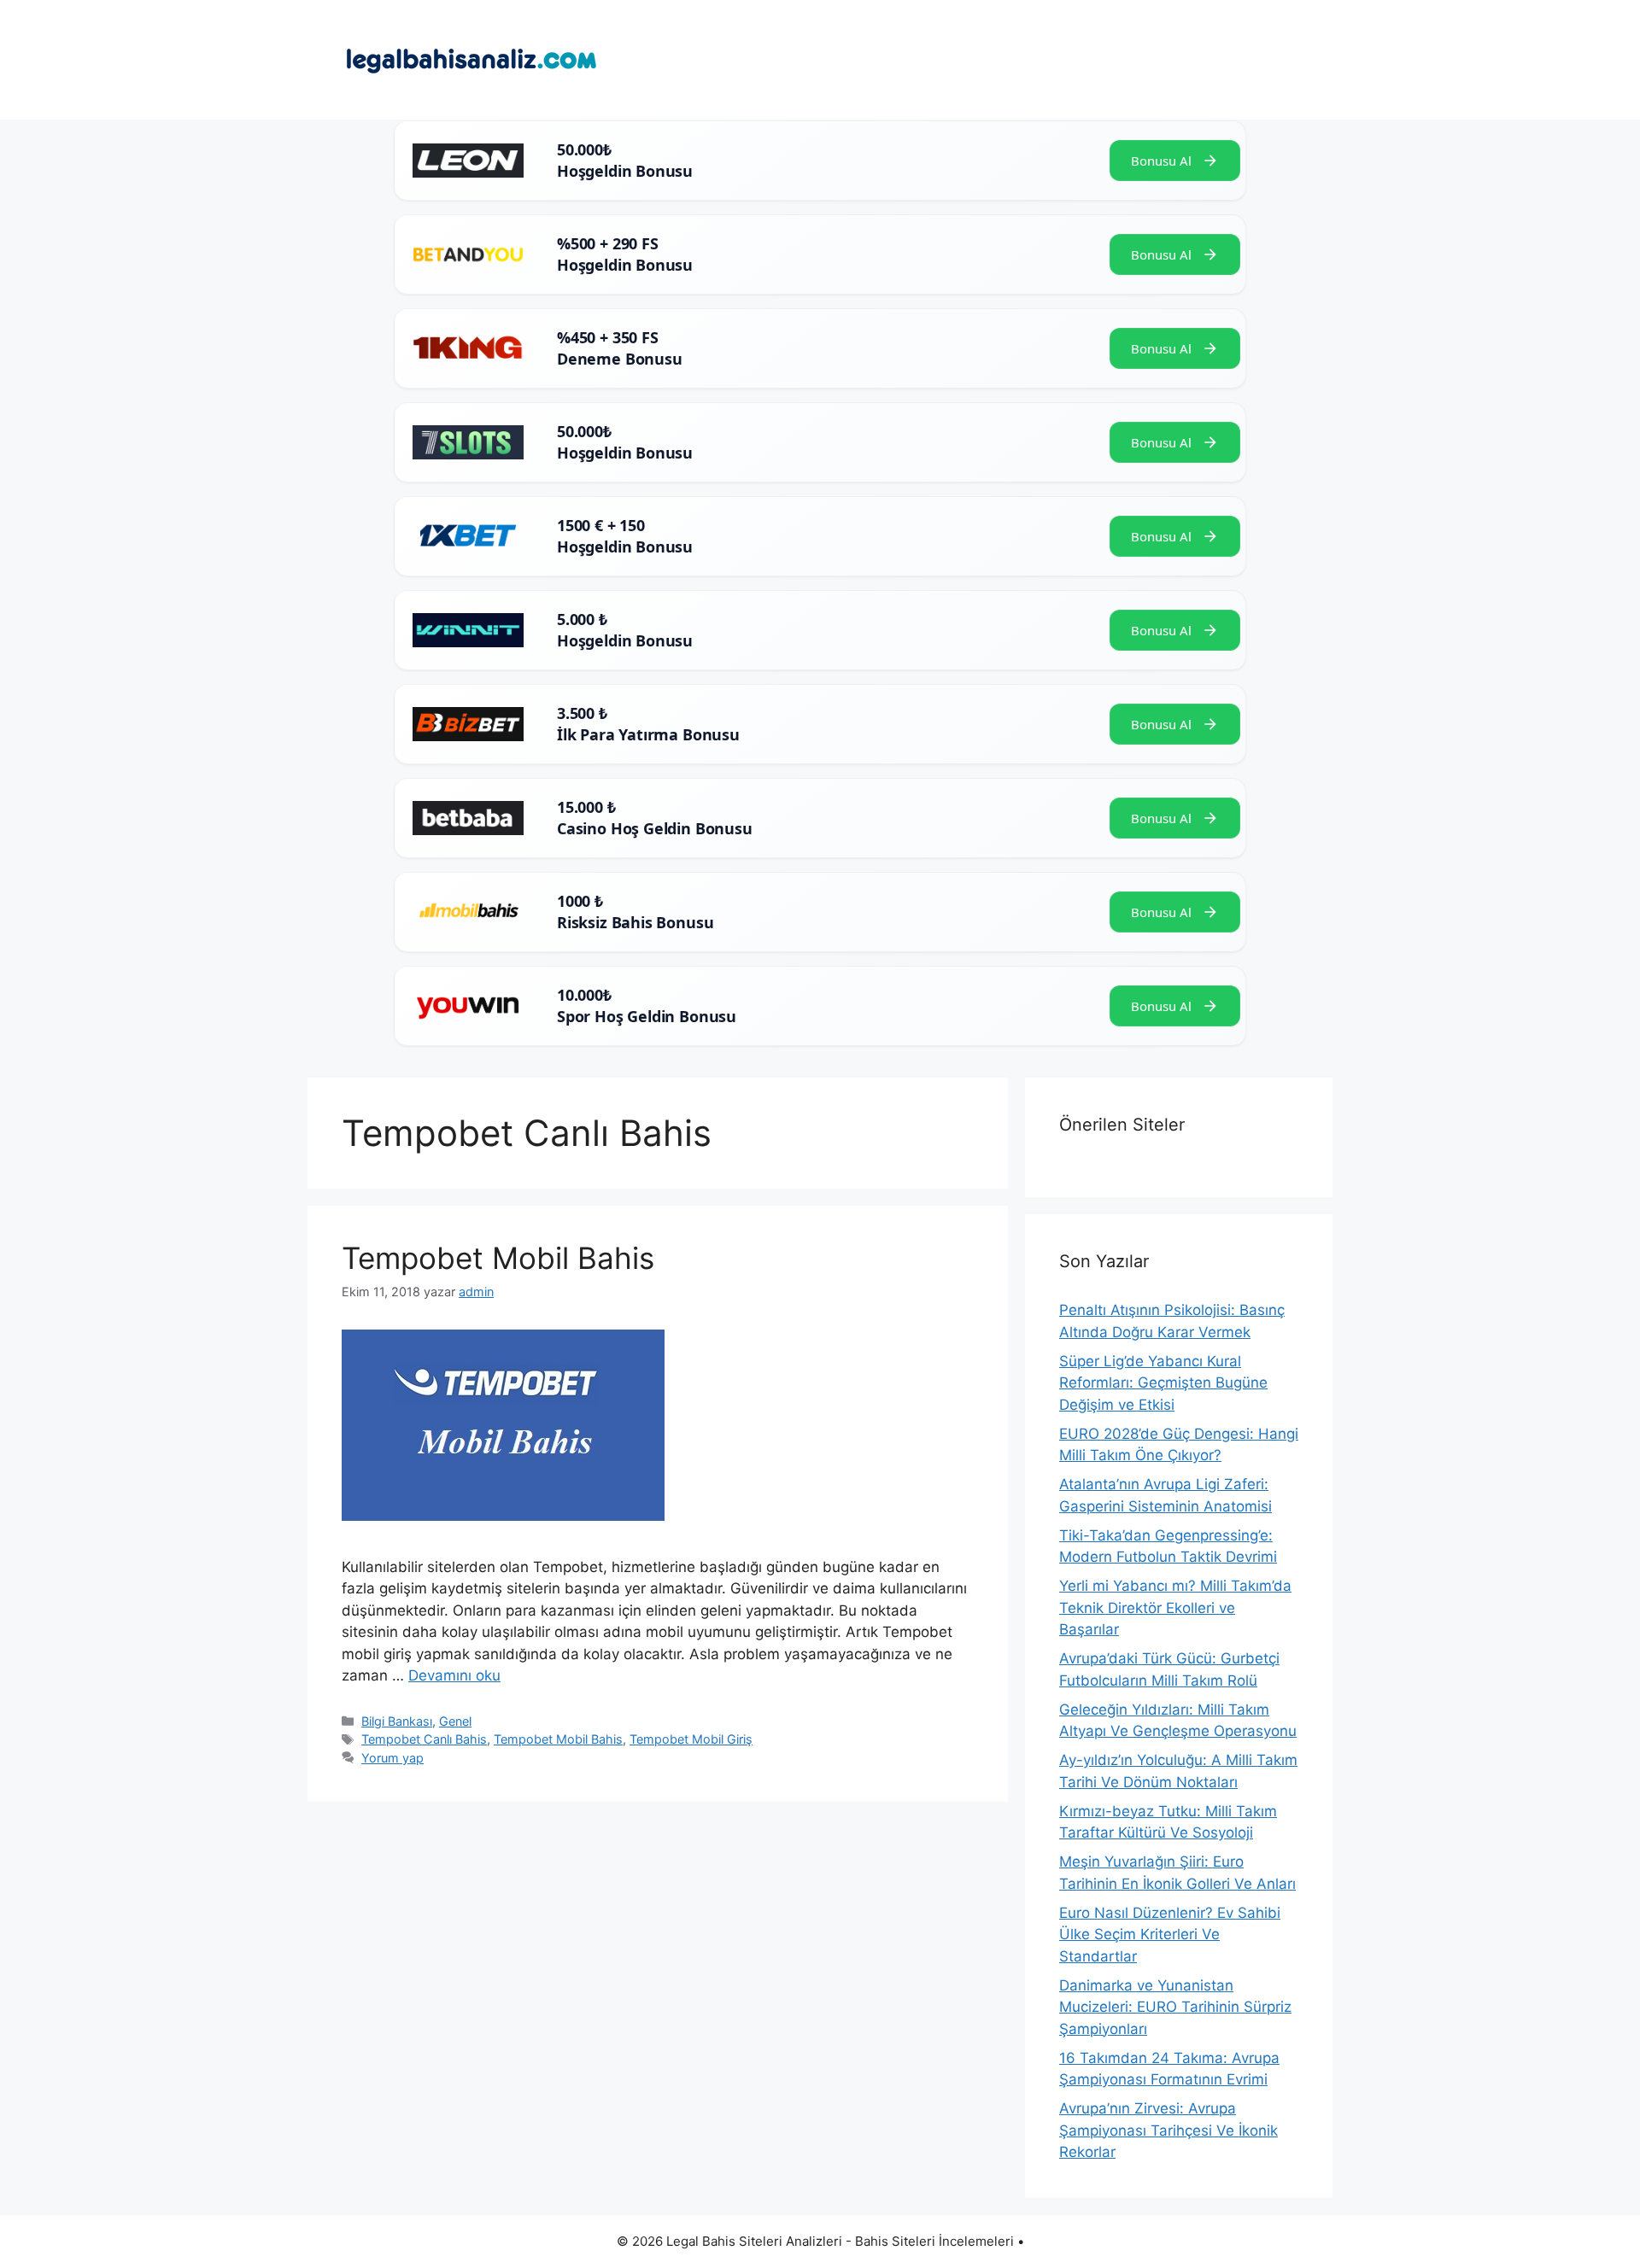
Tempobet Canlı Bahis (424, 1739)
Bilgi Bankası (397, 1721)
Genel (455, 1721)
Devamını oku (454, 1675)
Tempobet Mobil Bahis (498, 1258)
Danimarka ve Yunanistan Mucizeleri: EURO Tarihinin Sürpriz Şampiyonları (1175, 2007)
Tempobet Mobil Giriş (691, 1739)
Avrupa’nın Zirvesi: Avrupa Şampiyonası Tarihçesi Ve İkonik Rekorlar (1168, 2130)
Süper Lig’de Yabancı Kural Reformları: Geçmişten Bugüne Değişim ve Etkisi (1163, 1383)
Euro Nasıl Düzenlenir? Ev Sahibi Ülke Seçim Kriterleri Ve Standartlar (1170, 1935)
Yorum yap (392, 1758)
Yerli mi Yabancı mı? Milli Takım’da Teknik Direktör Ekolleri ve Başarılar (1175, 1607)
